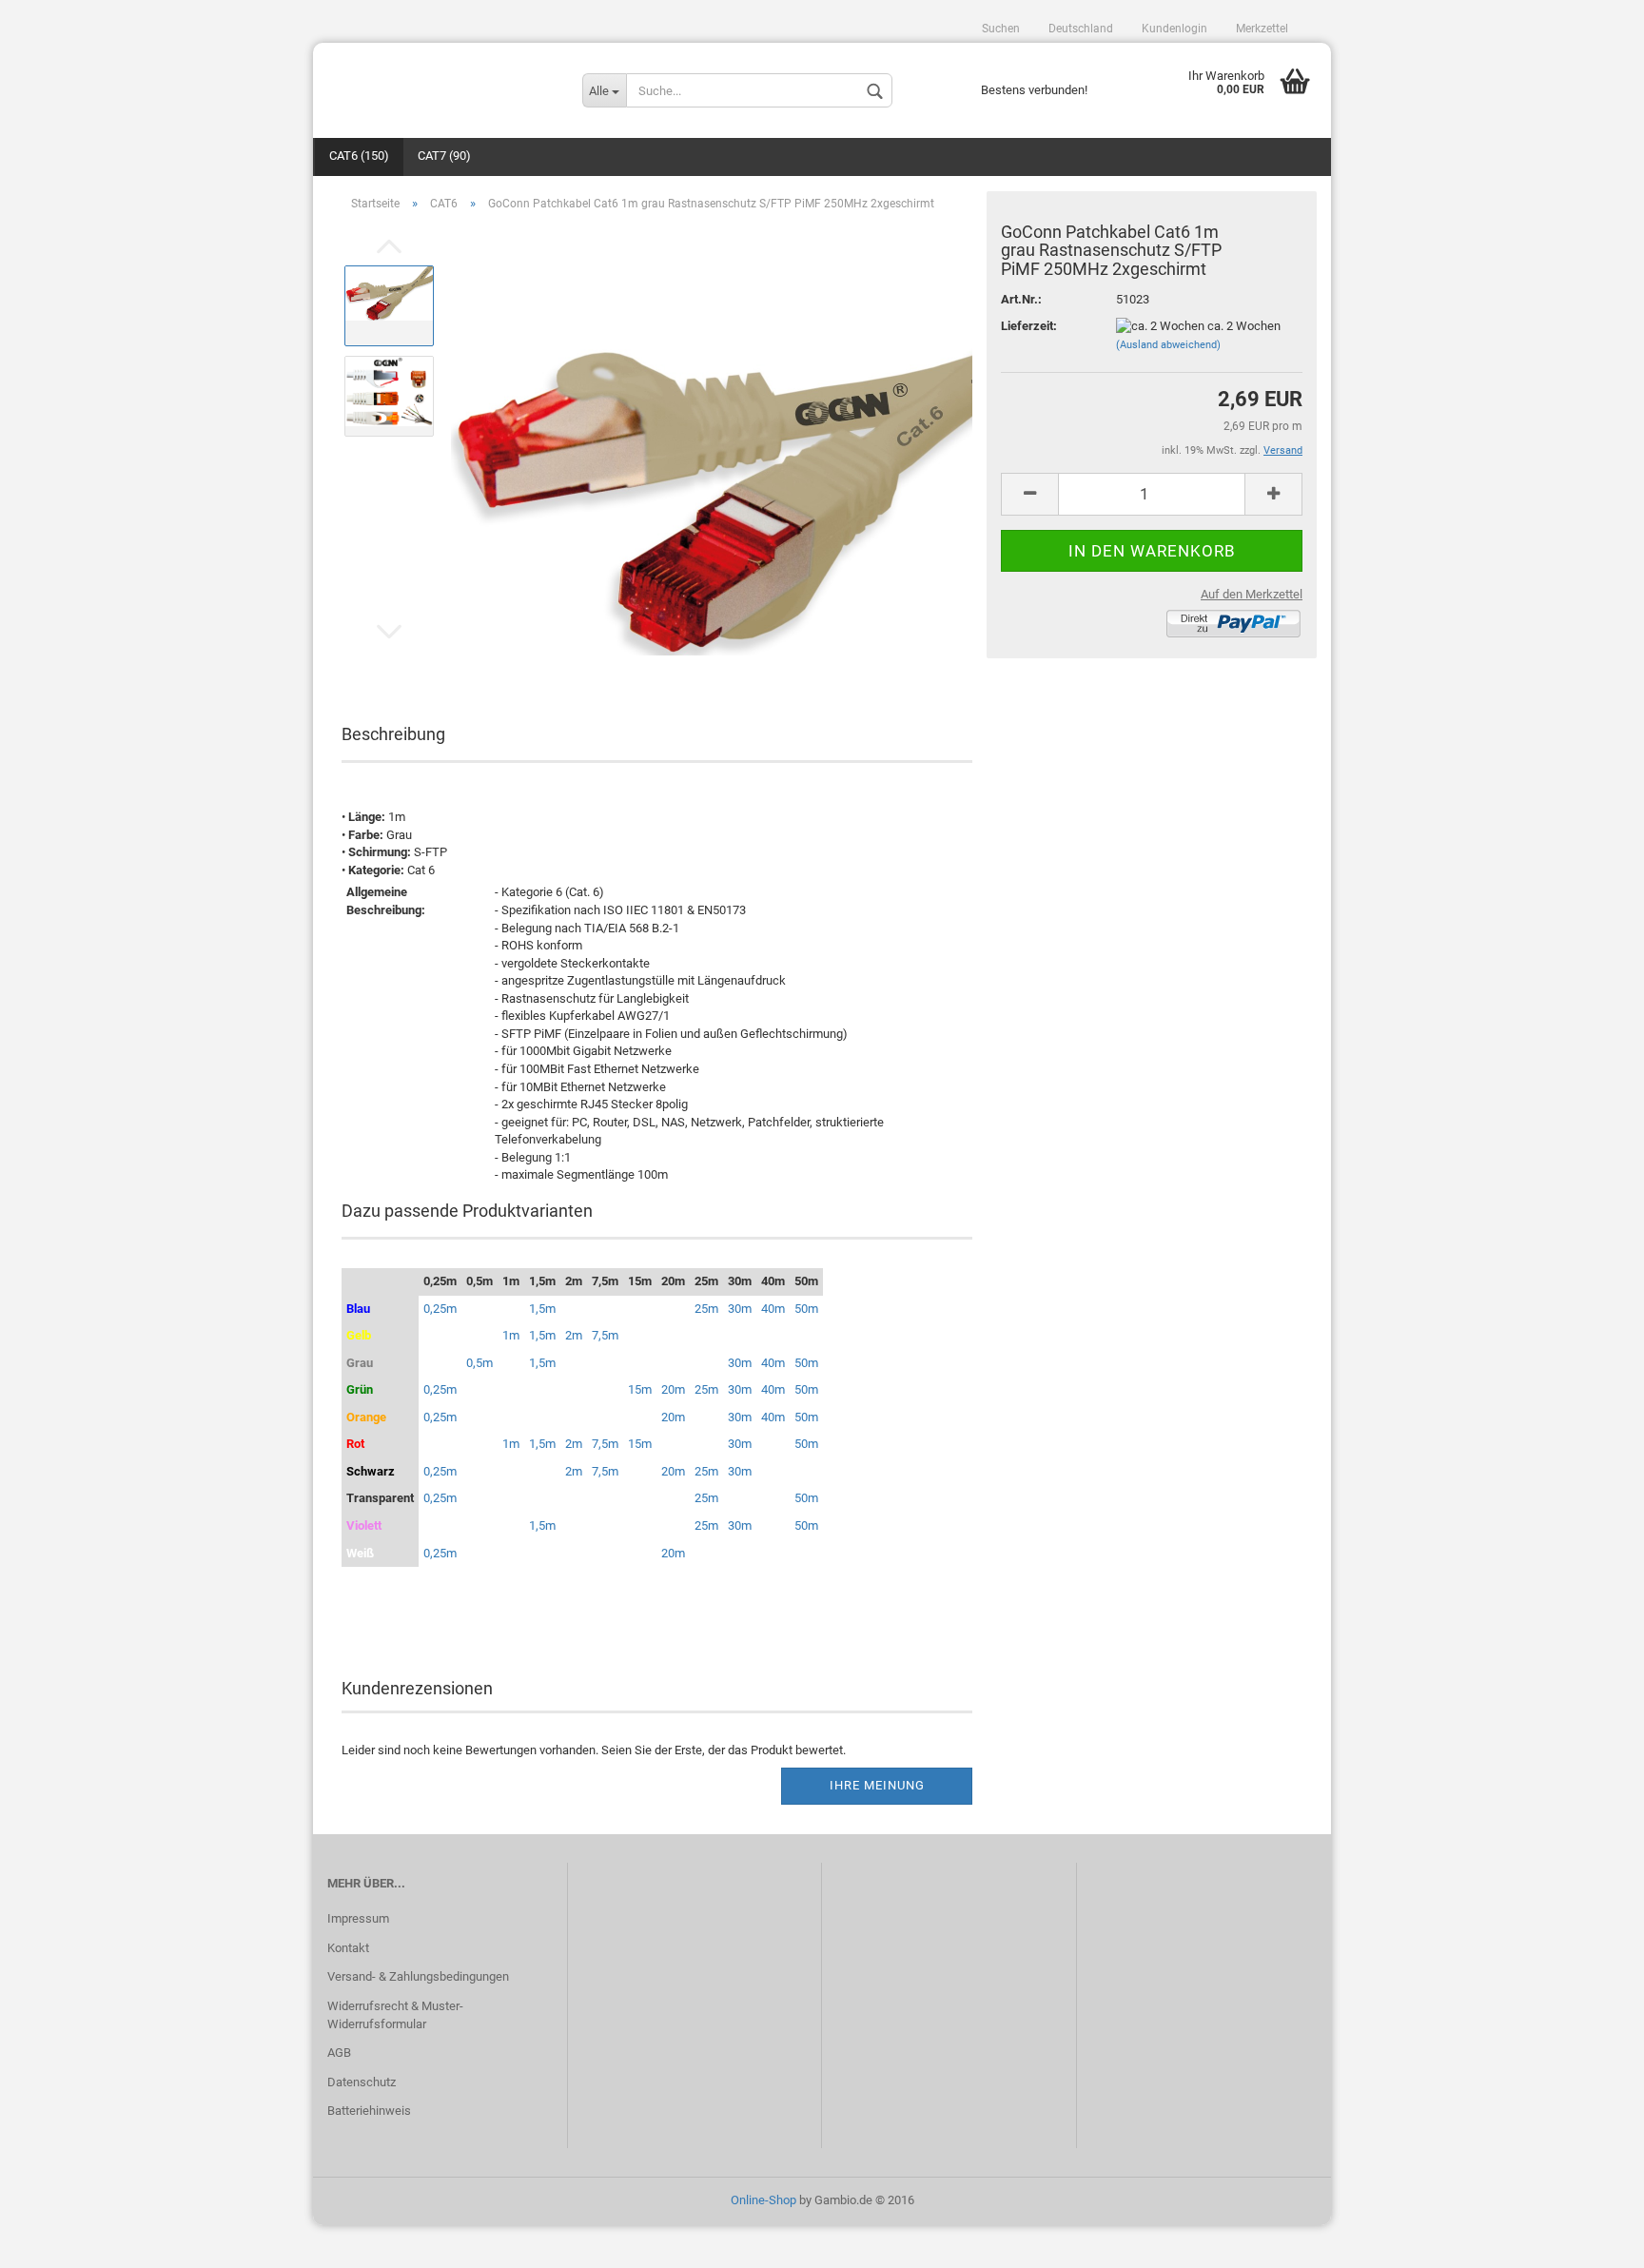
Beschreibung (393, 734)
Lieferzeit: (1029, 326)
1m (511, 1335)
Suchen (1001, 29)
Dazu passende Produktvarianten (467, 1211)
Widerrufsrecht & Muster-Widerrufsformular (395, 2015)
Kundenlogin (1174, 29)
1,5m (542, 1309)
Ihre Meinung (877, 1785)
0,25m (440, 1309)
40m (773, 1309)
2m (574, 1335)
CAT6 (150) (359, 156)
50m (806, 1309)
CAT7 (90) (444, 156)
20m (673, 1389)
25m (706, 1309)
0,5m (479, 1363)
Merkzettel (1262, 29)
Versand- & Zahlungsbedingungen (418, 1976)
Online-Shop (763, 2200)
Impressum (358, 1918)
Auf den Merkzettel (1252, 594)
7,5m (605, 1335)
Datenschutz (362, 2082)
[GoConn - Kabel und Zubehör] (440, 81)
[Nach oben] (1592, 2239)
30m (740, 1309)
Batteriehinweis (369, 2111)
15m (640, 1389)
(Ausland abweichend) (1168, 345)
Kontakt (348, 1948)
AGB (339, 2053)
